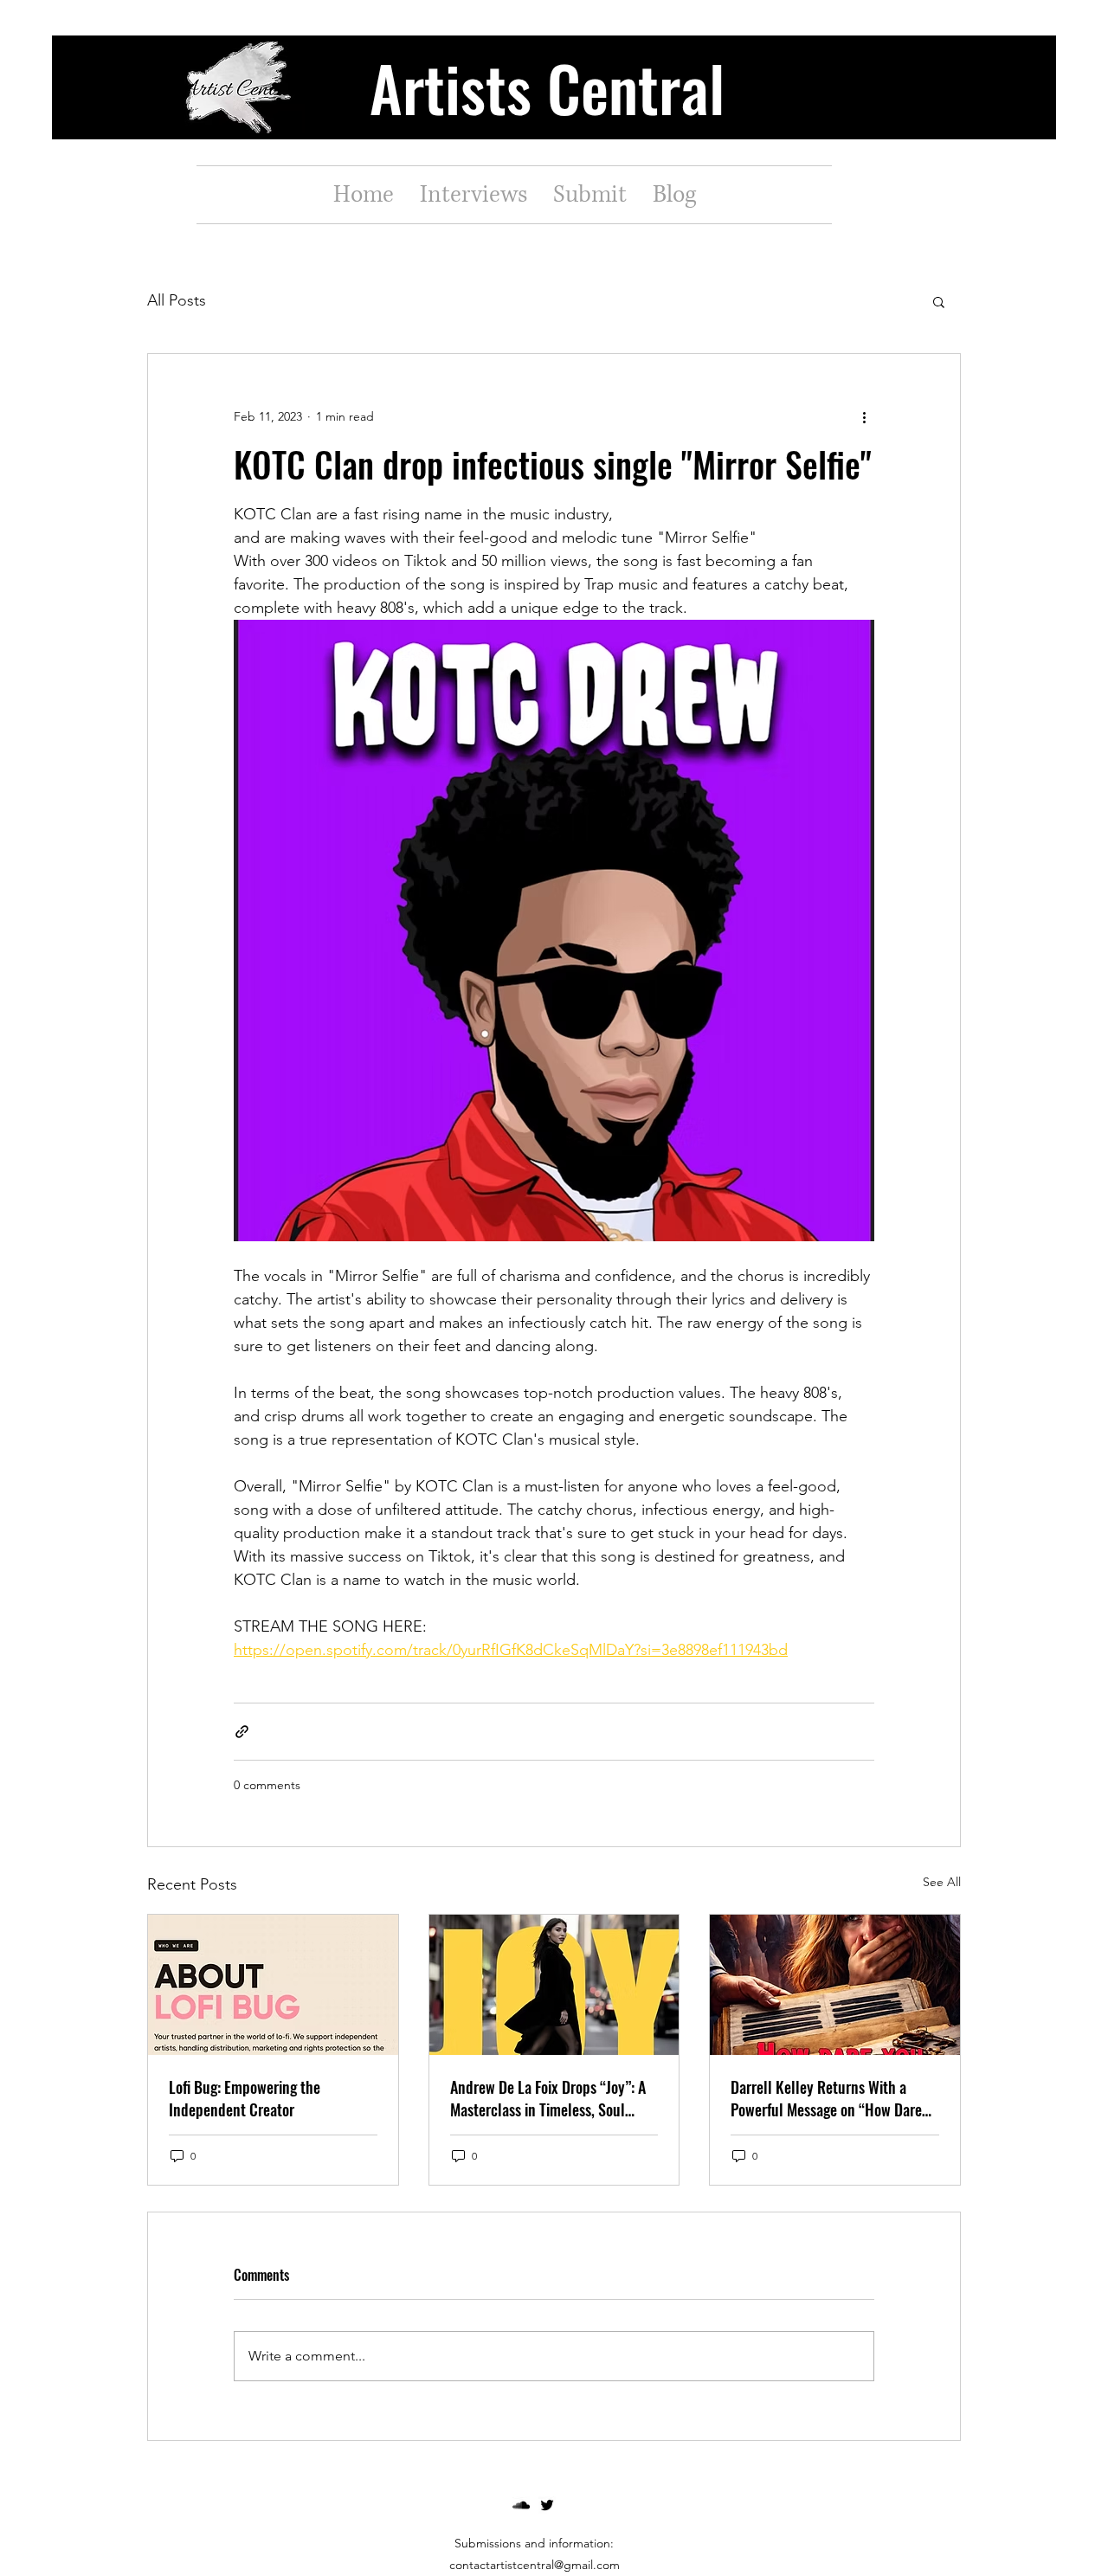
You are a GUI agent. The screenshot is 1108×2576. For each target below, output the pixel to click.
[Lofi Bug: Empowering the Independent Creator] (273, 1985)
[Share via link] (242, 1732)
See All (942, 1882)
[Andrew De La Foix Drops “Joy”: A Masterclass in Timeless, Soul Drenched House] (554, 1985)
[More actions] (864, 416)
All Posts (177, 300)
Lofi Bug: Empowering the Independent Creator (245, 2098)
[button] (939, 301)
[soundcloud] (521, 2505)
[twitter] (547, 2505)
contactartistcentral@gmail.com (535, 2565)
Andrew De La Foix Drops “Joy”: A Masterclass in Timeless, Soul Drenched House (548, 2098)
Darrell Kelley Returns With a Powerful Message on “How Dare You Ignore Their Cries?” (826, 2098)
